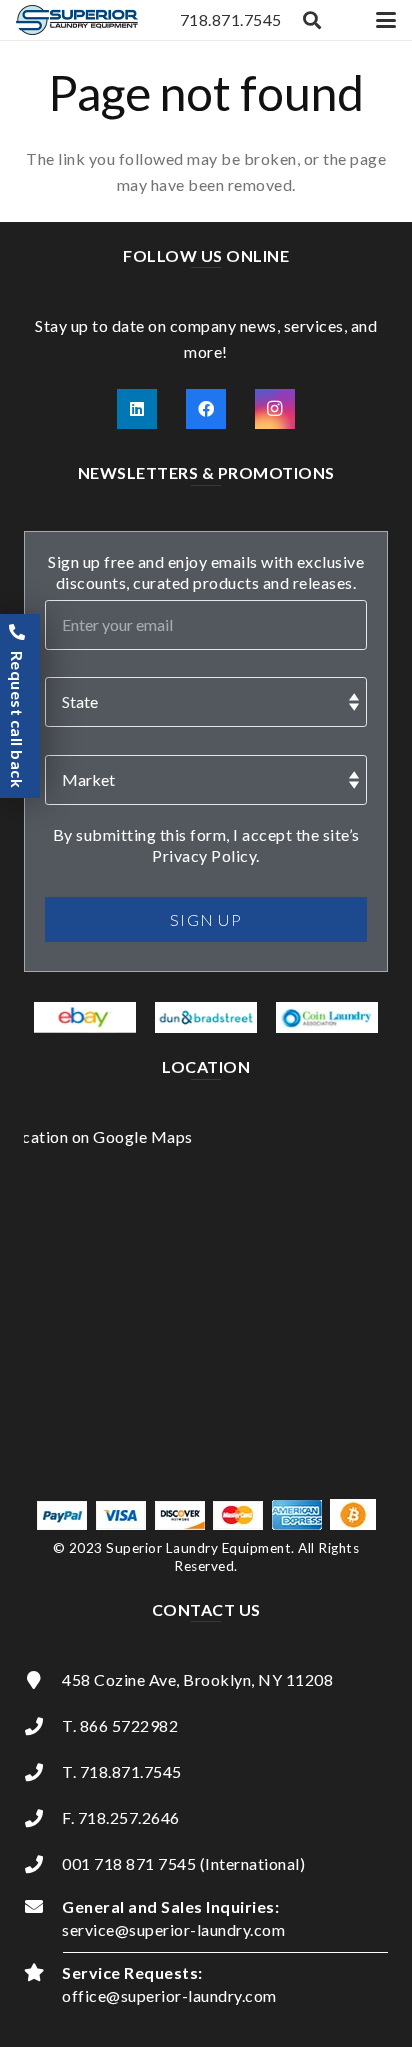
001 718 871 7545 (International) (183, 1863)
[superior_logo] (77, 20)
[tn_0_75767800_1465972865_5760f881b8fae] (85, 1018)
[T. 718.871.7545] (43, 1772)
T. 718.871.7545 (122, 1771)
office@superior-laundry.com (169, 1995)
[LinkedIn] (137, 409)
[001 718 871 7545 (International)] (43, 1864)
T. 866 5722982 (120, 1725)
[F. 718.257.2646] (43, 1818)
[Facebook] (206, 409)
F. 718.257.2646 (121, 1817)
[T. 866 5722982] (43, 1726)
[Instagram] (275, 409)
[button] (313, 20)
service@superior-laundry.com (173, 1929)
